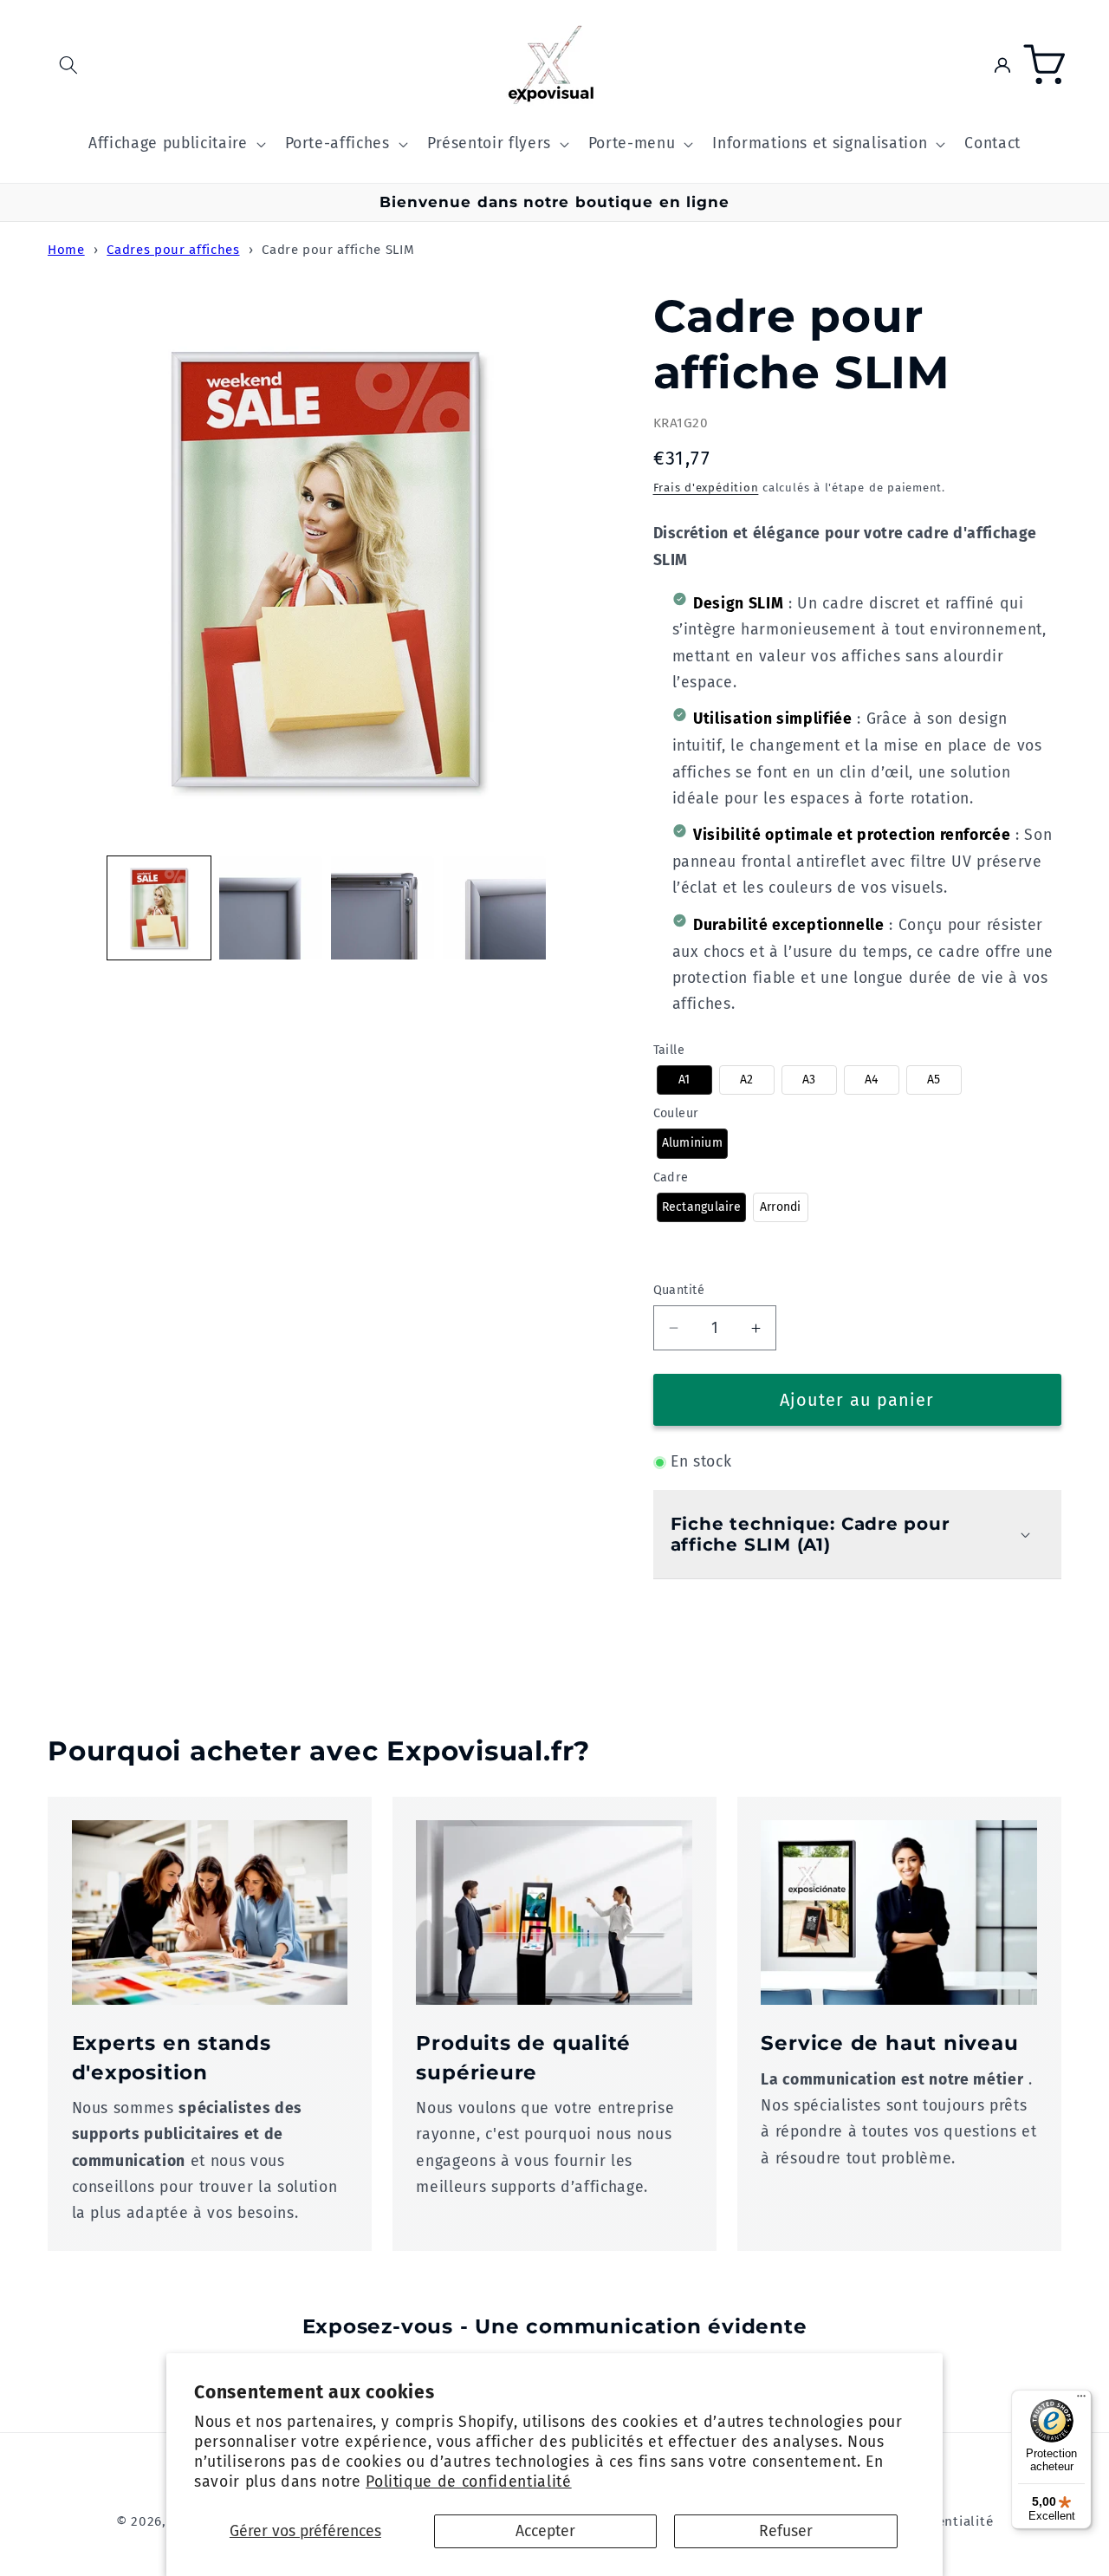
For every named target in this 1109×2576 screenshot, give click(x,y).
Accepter (545, 2531)
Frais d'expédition (706, 488)
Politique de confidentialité (468, 2482)
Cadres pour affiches (173, 250)
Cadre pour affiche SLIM (338, 250)
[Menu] (1081, 2400)
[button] (68, 65)
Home (66, 250)
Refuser (786, 2531)
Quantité (679, 1290)
